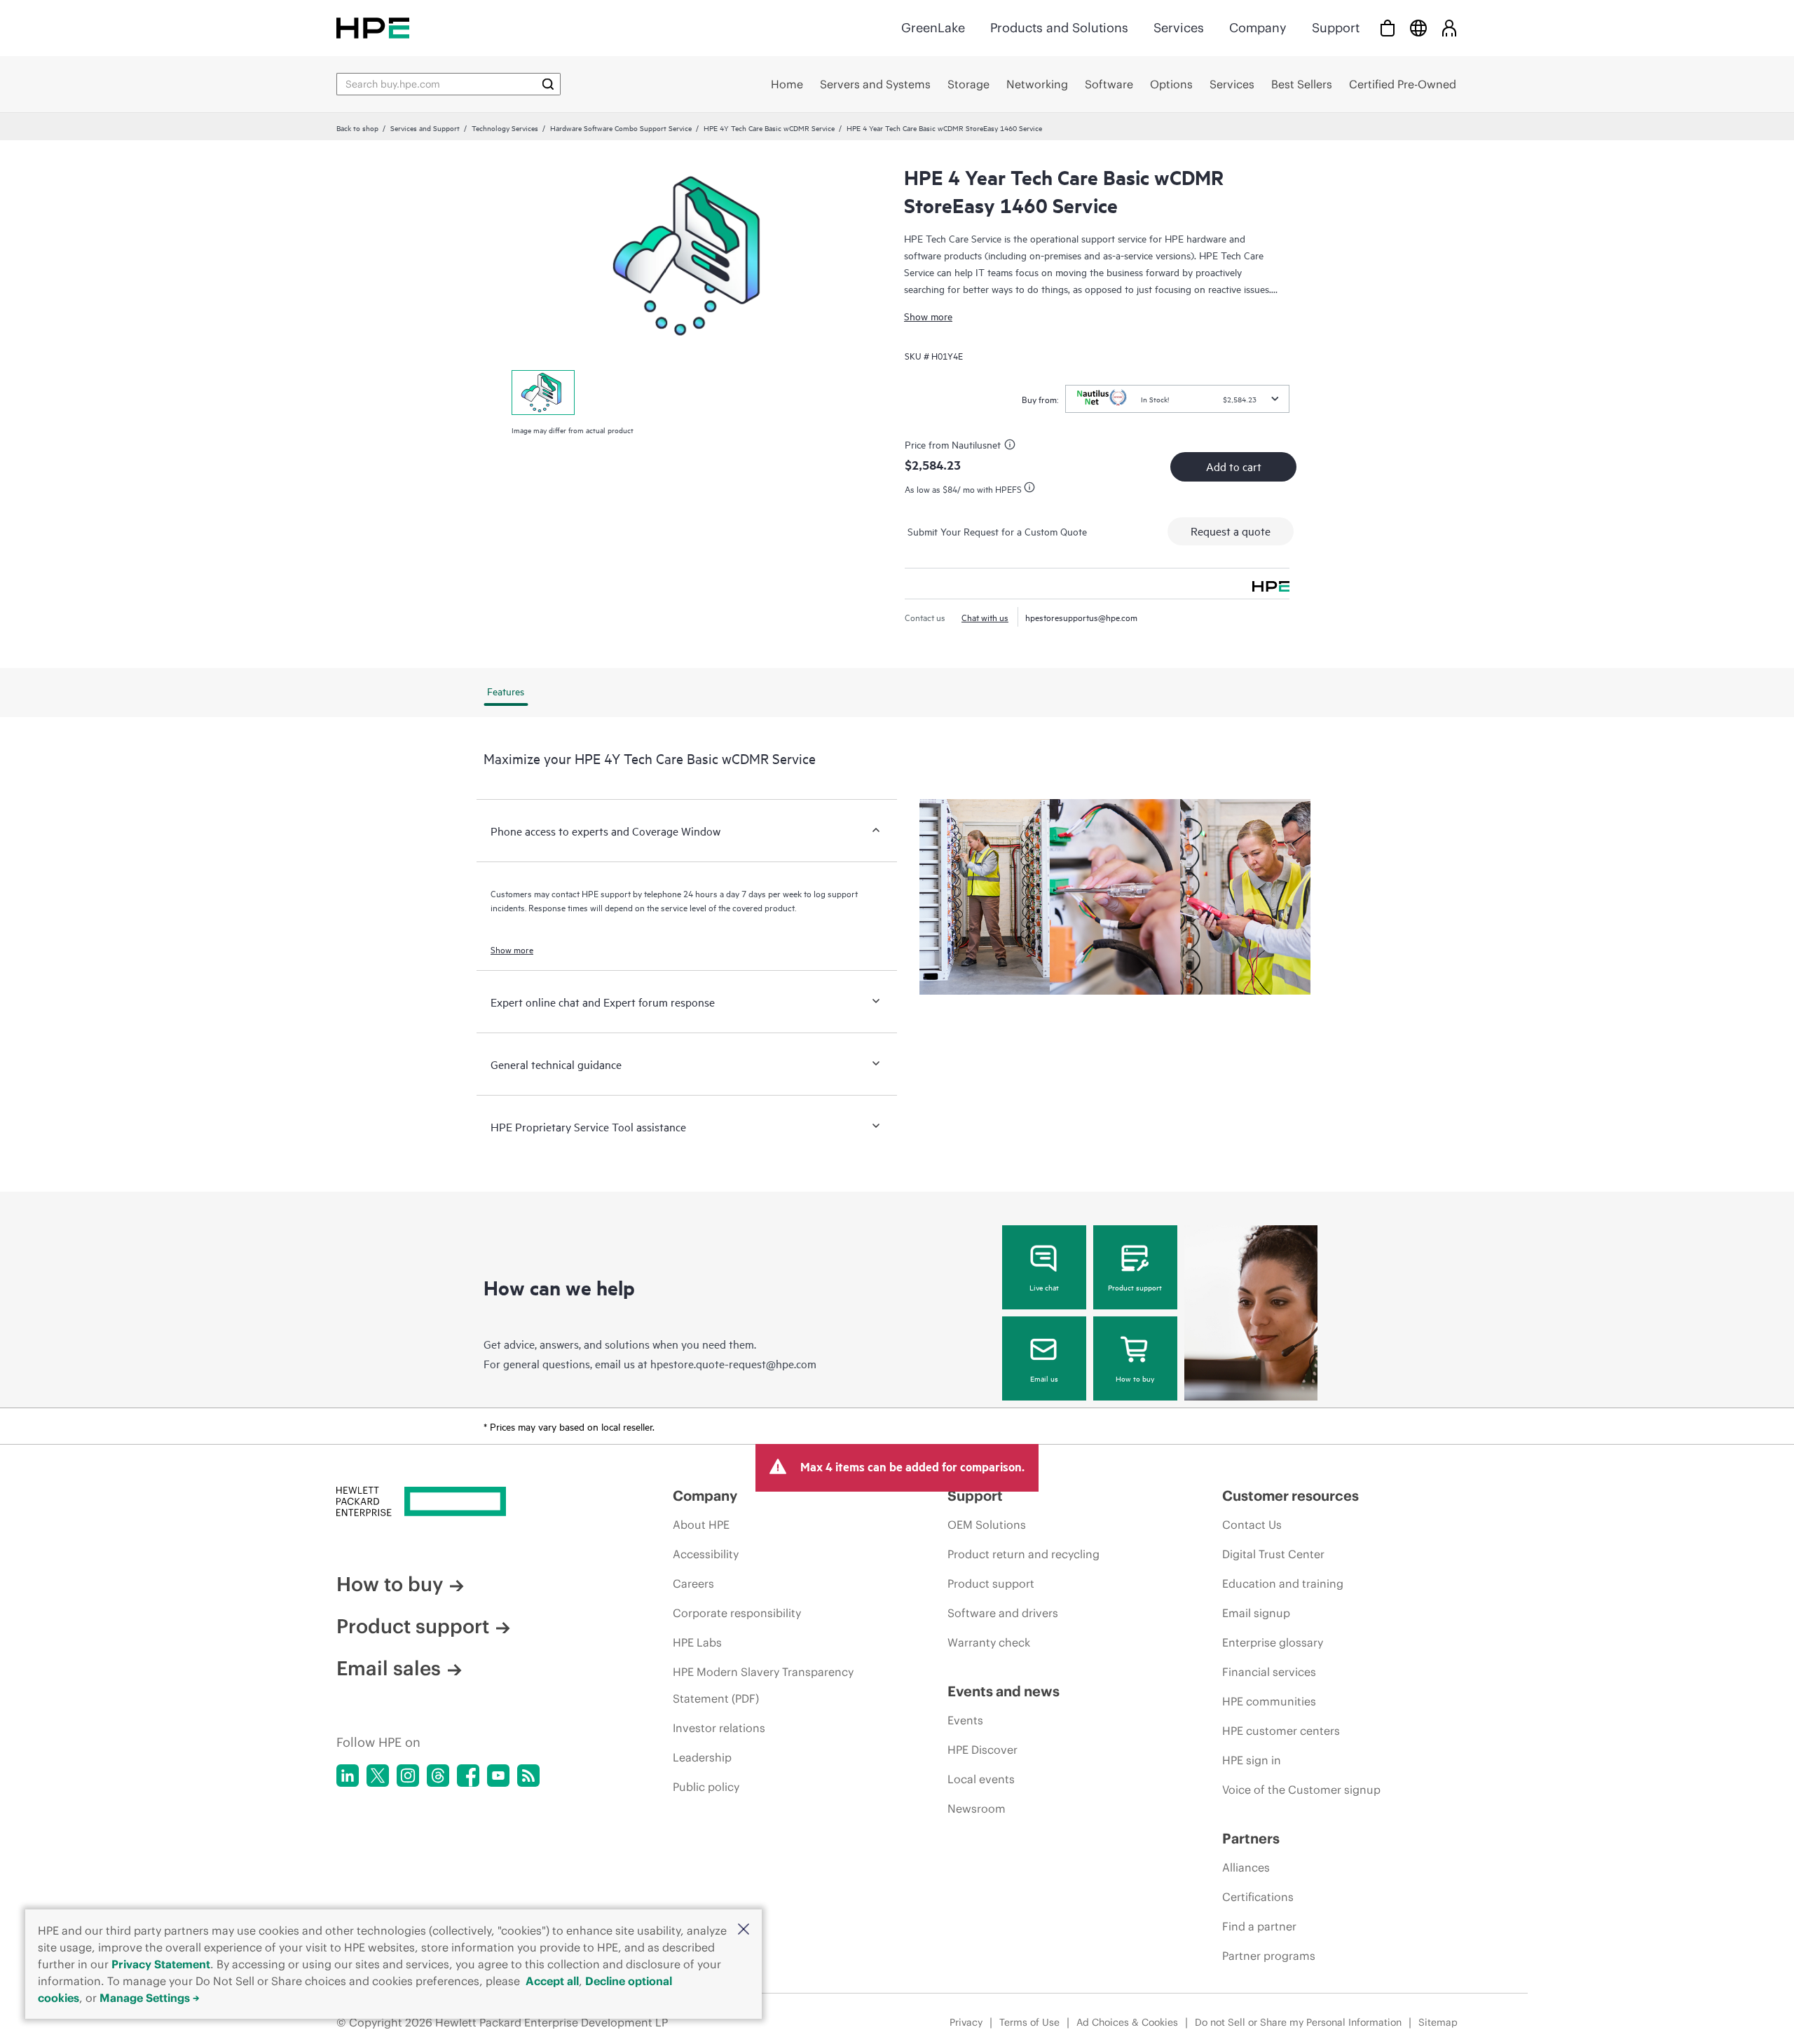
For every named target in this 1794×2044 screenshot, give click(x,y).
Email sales (389, 1668)
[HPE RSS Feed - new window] (528, 1776)
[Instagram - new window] (408, 1776)
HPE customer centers (1281, 1731)
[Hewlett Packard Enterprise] (373, 28)
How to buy (1135, 1378)
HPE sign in (1252, 1760)
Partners (1251, 1838)
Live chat (1044, 1287)
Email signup (1256, 1613)
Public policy (706, 1787)
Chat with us (985, 617)
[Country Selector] (1418, 28)
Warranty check (989, 1642)
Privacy (966, 2022)
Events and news (1004, 1691)
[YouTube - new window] (498, 1776)
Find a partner (1259, 1926)
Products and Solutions (1059, 28)
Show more (928, 316)
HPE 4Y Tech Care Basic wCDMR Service (769, 128)
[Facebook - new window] (468, 1776)
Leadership (702, 1757)
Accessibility (706, 1554)
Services (1179, 28)
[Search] (548, 84)
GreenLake (933, 28)
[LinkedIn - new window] (348, 1776)
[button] (744, 1930)
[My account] (1449, 28)
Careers (693, 1583)
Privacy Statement (161, 1964)
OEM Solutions (987, 1525)
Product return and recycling (1023, 1554)
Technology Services (505, 128)
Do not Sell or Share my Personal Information (1298, 2022)
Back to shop (357, 128)
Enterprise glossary (1273, 1642)
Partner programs (1269, 1956)
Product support (1135, 1287)
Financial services (1269, 1672)
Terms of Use (1029, 2022)
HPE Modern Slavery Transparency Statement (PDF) (763, 1685)
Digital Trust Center (1273, 1554)
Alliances (1246, 1867)
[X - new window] (378, 1776)
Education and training (1283, 1583)
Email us (1044, 1378)
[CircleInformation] (1012, 447)
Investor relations (719, 1728)
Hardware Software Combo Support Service (621, 128)
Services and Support (425, 128)
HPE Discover (982, 1750)
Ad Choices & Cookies (1127, 2022)
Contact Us (1252, 1525)
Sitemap (1438, 2022)
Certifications (1258, 1897)
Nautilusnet (976, 444)
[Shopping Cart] (1388, 28)
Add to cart (1234, 466)
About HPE (701, 1525)
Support (1336, 28)
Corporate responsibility (737, 1613)
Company (1258, 28)
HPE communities (1269, 1701)
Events (965, 1720)
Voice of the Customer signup (1301, 1790)
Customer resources (1290, 1495)
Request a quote (1231, 531)
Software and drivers (1003, 1613)
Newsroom (977, 1808)
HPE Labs (697, 1642)
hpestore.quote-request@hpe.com (733, 1363)
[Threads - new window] (438, 1776)
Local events (981, 1779)
